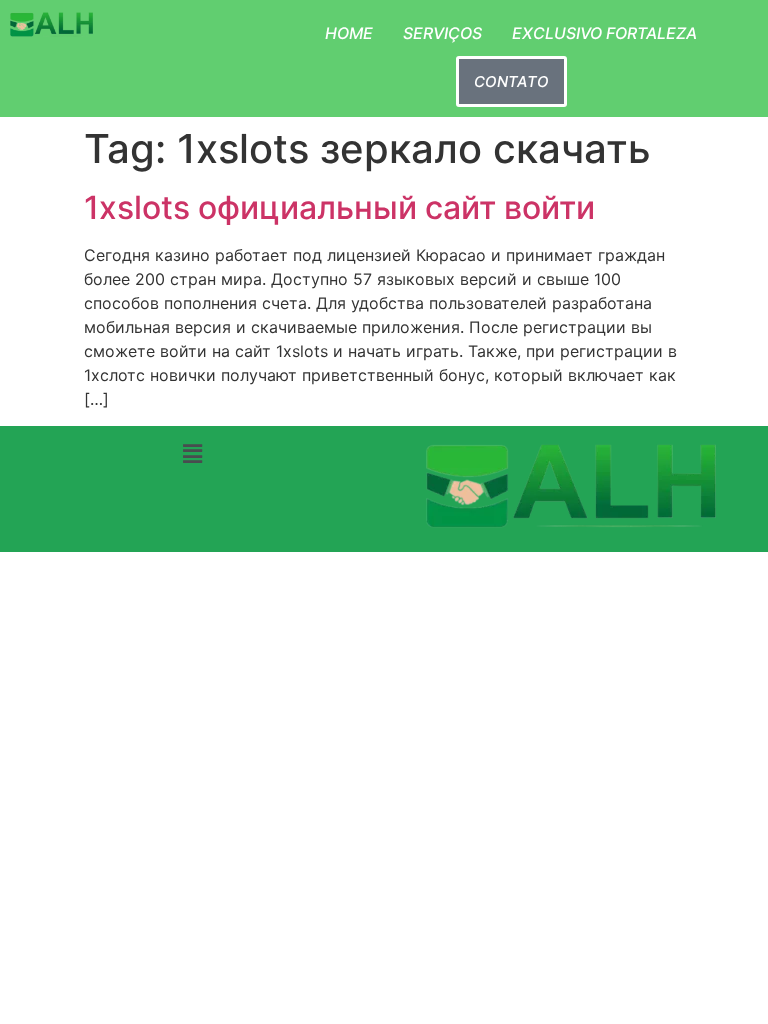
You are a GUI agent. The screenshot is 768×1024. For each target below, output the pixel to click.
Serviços (442, 33)
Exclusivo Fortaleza (604, 33)
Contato (511, 81)
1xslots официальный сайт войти (339, 207)
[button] (192, 454)
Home (349, 33)
